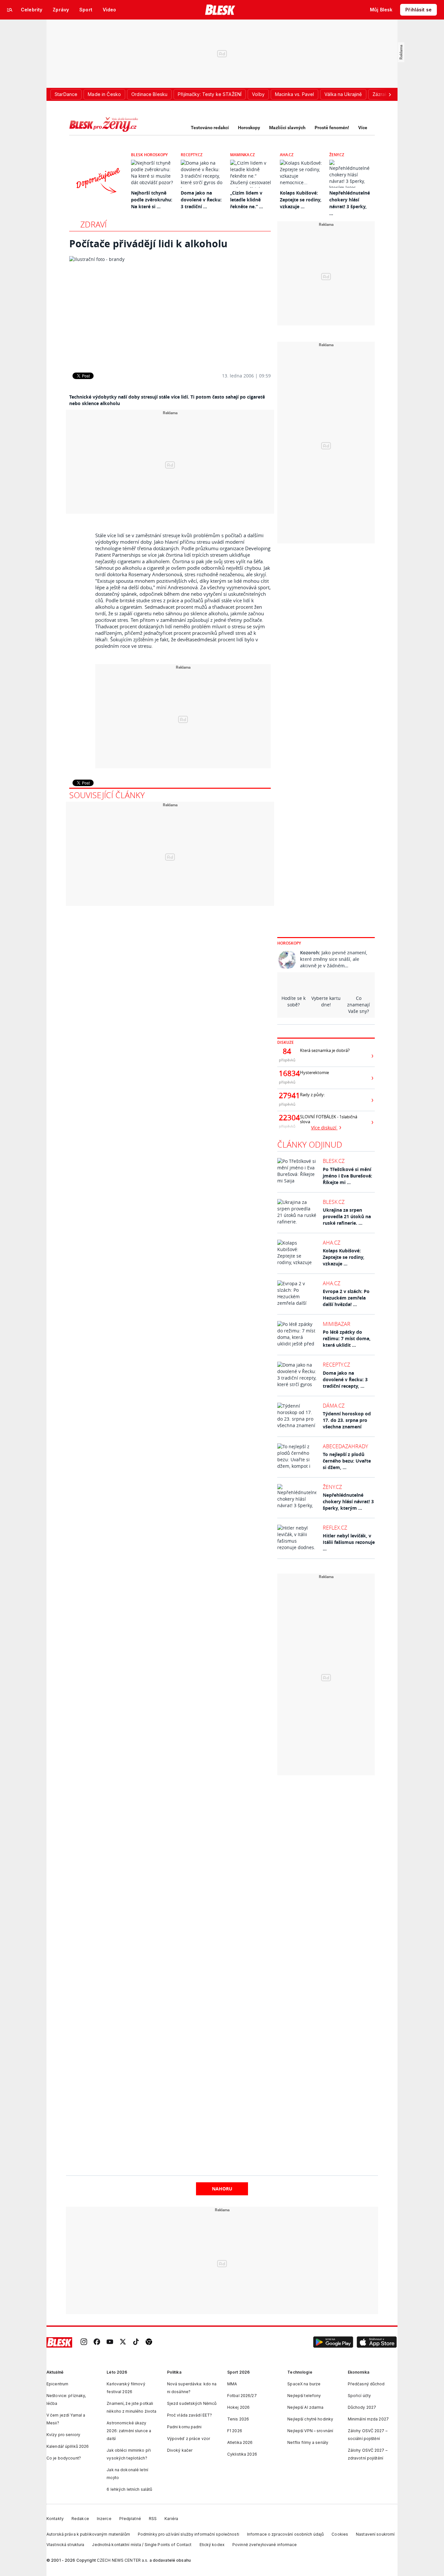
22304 (287, 1118)
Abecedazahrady (345, 1446)
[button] (333, 2342)
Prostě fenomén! (332, 128)
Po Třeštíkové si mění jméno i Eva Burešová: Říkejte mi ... (347, 1176)
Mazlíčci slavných (287, 128)
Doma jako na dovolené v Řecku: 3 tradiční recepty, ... (345, 1379)
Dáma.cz (334, 1406)
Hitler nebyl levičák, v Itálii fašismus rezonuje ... (349, 1542)
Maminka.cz (242, 155)
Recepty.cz (192, 155)
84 (287, 1051)
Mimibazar (337, 1324)
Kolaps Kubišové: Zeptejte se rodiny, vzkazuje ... (301, 200)
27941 (287, 1096)
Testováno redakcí (210, 128)
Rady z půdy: (312, 1095)
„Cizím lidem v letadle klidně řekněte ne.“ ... (247, 200)
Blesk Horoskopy (149, 155)
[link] (84, 2343)
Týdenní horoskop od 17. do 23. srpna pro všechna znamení (347, 1420)
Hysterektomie (314, 1073)
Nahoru (222, 2189)
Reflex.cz (335, 1528)
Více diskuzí (324, 1128)
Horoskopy (249, 128)
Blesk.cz (334, 1161)
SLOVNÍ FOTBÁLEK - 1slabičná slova (329, 1119)
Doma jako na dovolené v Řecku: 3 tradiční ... (201, 200)
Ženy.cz (337, 155)
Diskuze (286, 1042)
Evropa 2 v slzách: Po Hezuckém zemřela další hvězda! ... (346, 1298)
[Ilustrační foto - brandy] (170, 309)
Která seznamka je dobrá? (325, 1050)
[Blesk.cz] (220, 10)
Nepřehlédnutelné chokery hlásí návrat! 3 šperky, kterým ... (348, 1501)
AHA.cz (287, 155)
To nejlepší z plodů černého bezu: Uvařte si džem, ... (347, 1461)
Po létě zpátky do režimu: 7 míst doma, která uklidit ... (347, 1338)
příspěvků (287, 1060)
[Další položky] (390, 94)
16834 (287, 1073)
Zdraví (93, 224)
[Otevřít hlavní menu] (10, 10)
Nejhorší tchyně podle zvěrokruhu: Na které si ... (152, 200)
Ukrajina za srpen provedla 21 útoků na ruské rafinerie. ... (347, 1216)
